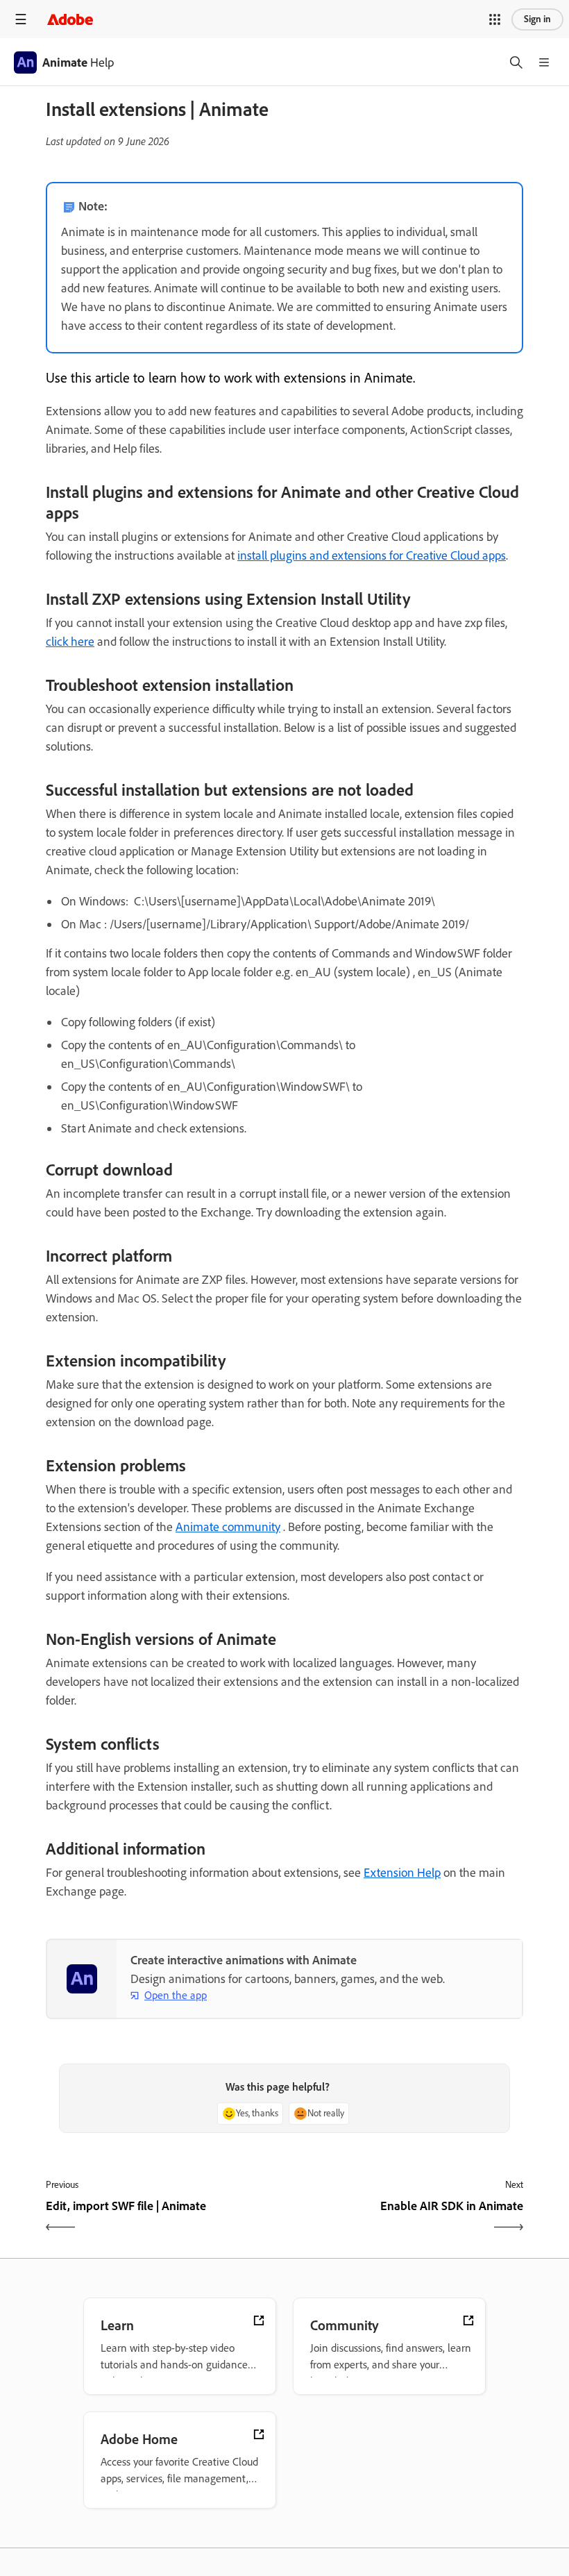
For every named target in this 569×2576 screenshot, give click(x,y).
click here (70, 642)
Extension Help (402, 1873)
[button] (495, 19)
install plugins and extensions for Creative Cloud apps (372, 555)
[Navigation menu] (21, 19)
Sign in (537, 19)
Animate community (228, 1527)
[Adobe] (70, 19)
